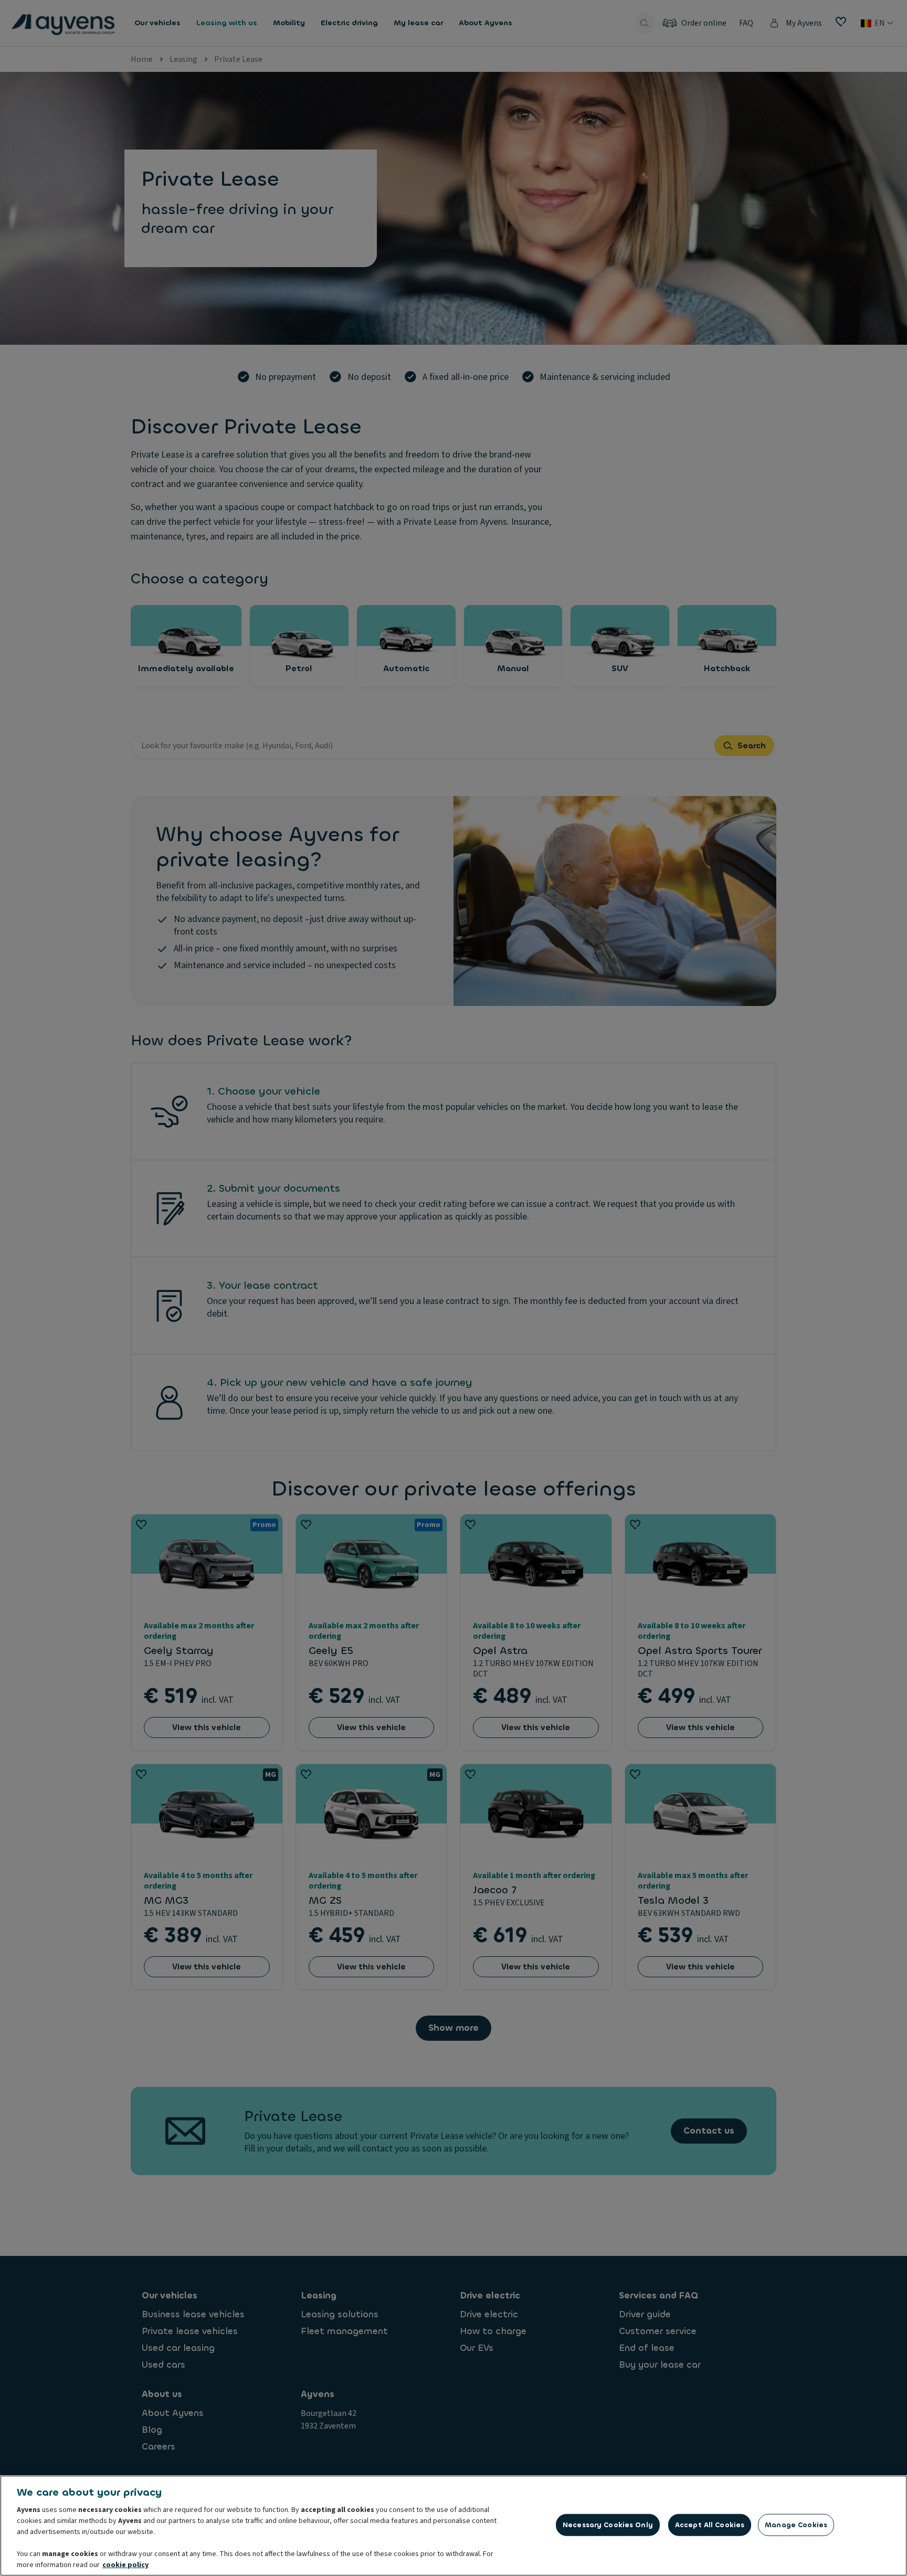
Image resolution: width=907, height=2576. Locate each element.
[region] (454, 2526)
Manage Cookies (796, 2525)
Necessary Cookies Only (608, 2525)
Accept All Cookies (710, 2525)
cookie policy (125, 2565)
